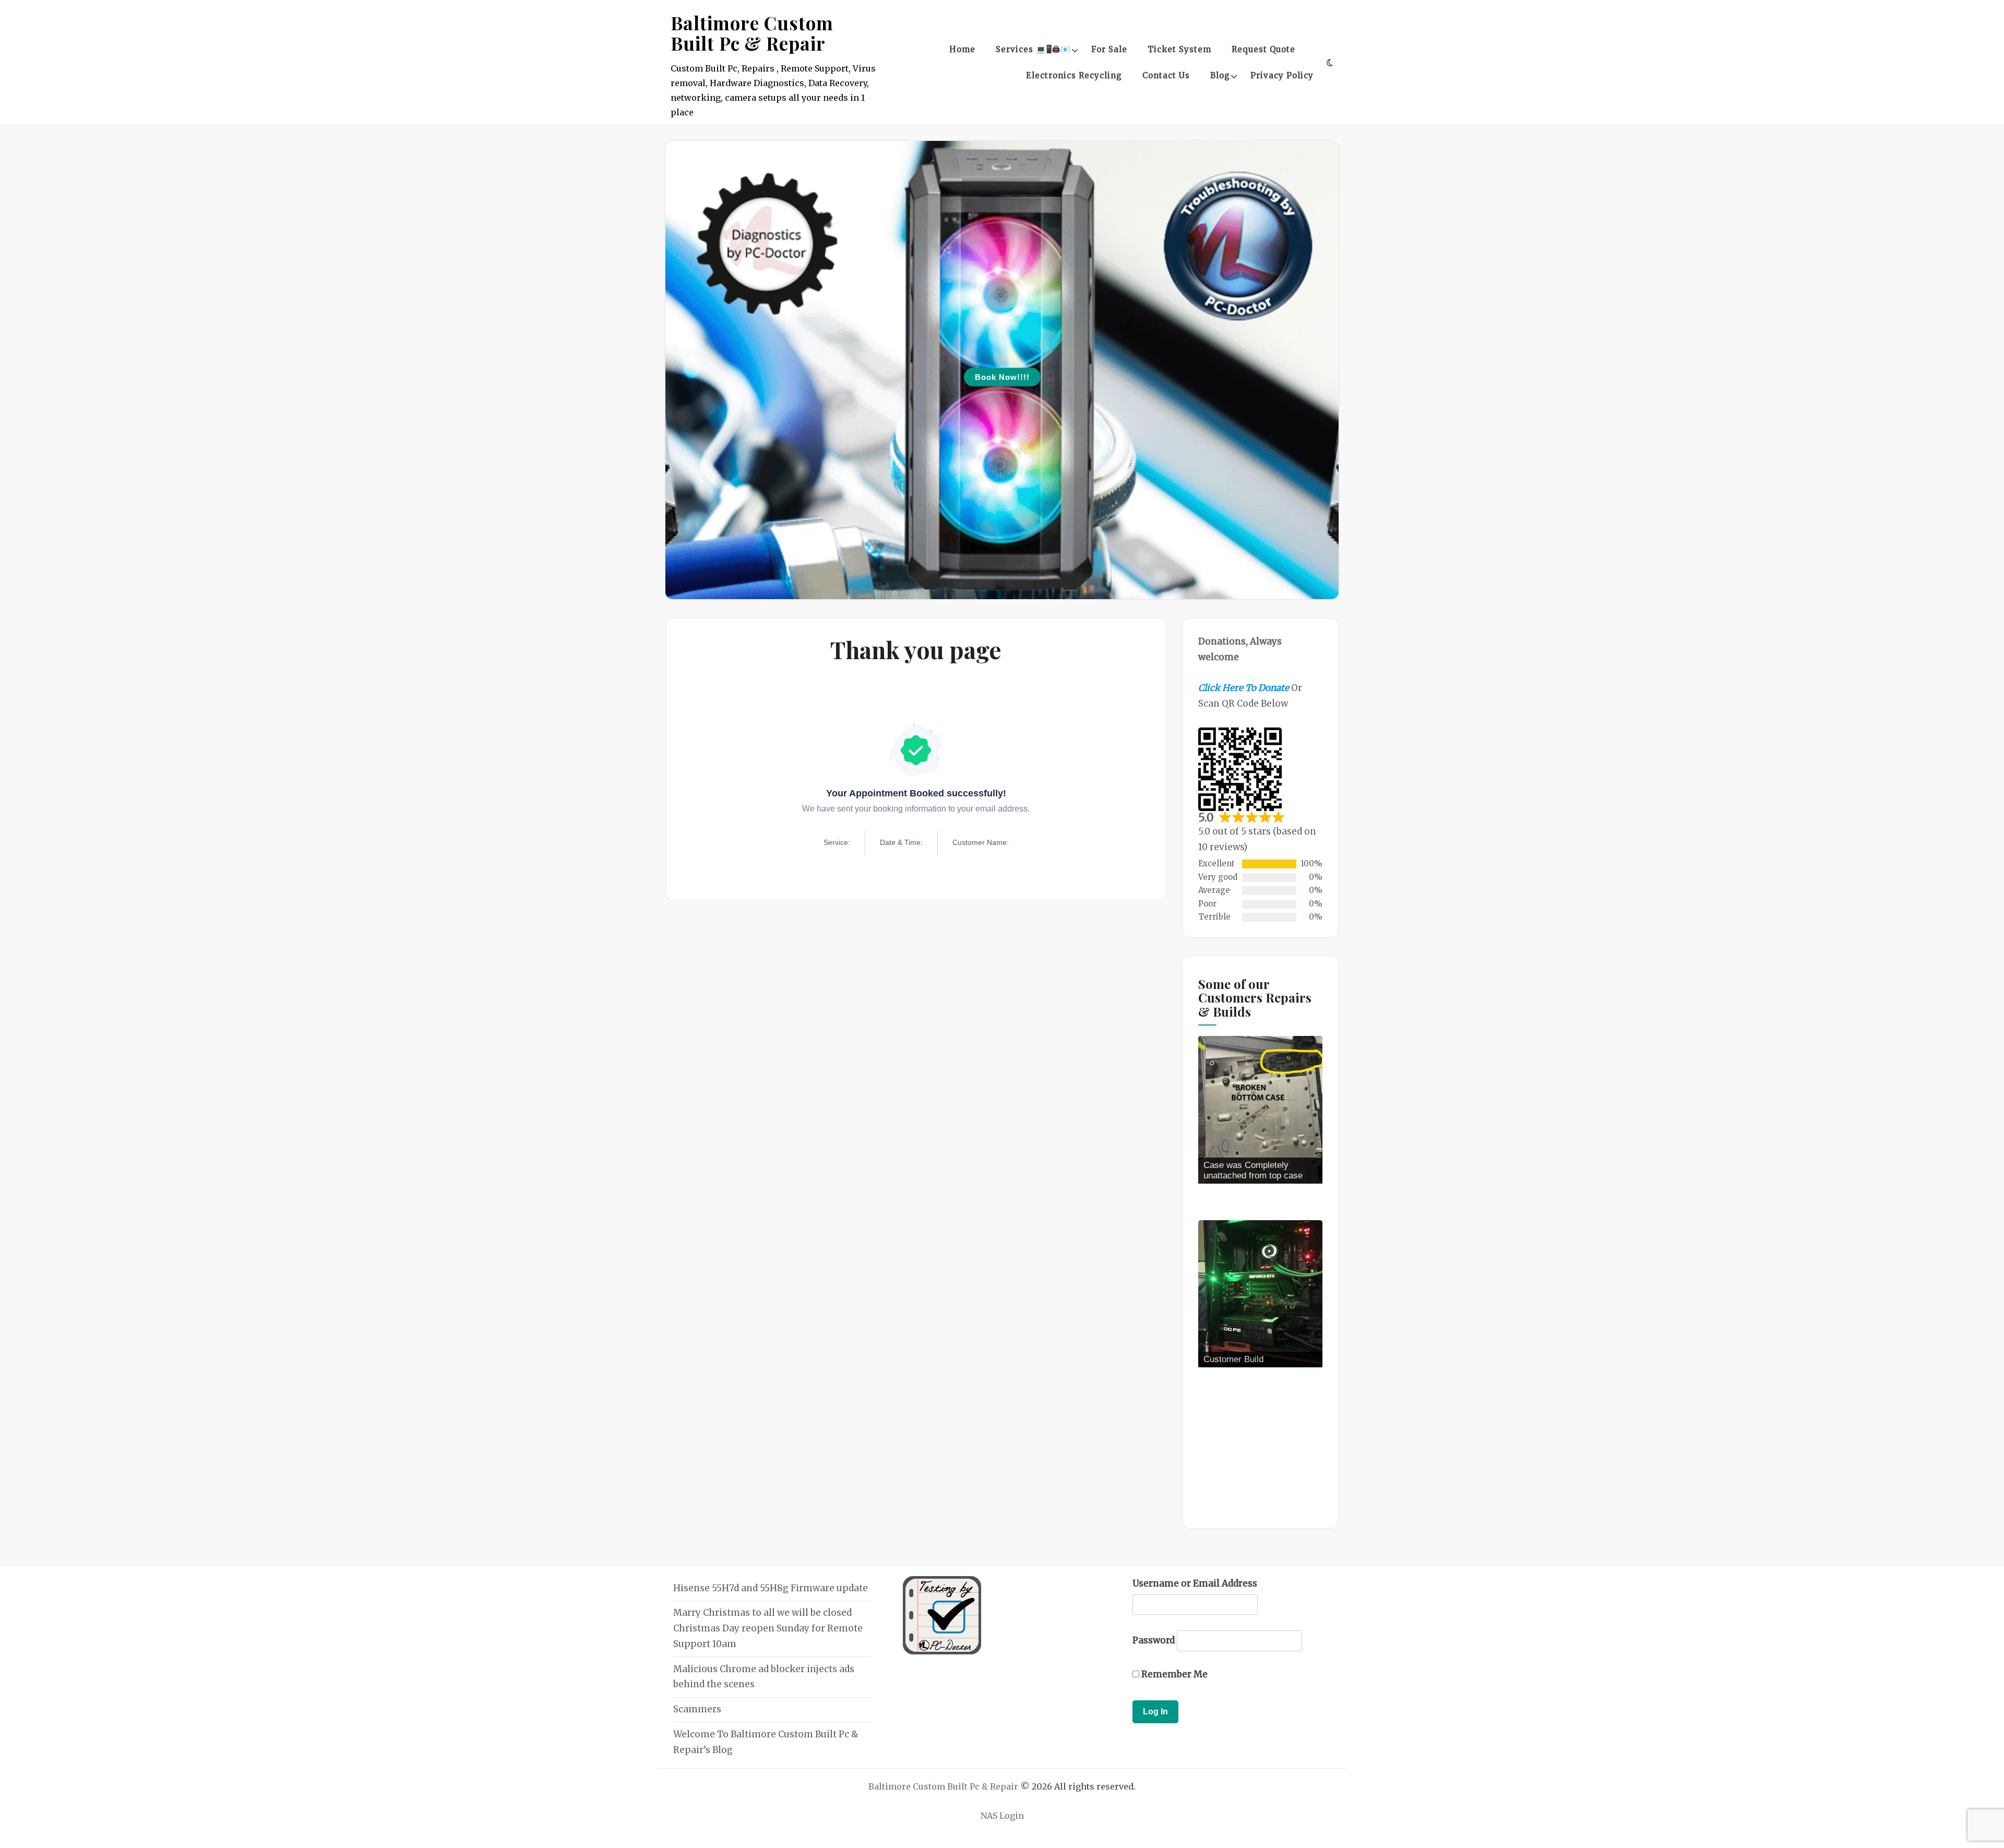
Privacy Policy (1282, 75)
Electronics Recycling (1074, 75)
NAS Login (1002, 1816)
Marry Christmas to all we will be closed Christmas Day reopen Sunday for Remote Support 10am (768, 1628)
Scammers (697, 1709)
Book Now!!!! (1002, 377)
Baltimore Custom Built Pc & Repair (752, 33)
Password (1154, 1640)
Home (962, 49)
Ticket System (1179, 49)
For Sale (1109, 49)
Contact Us (1166, 75)
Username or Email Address (1195, 1583)
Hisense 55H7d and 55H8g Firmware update (771, 1588)
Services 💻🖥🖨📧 (1033, 49)
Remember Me (1173, 1674)
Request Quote (1263, 49)
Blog (1220, 75)
